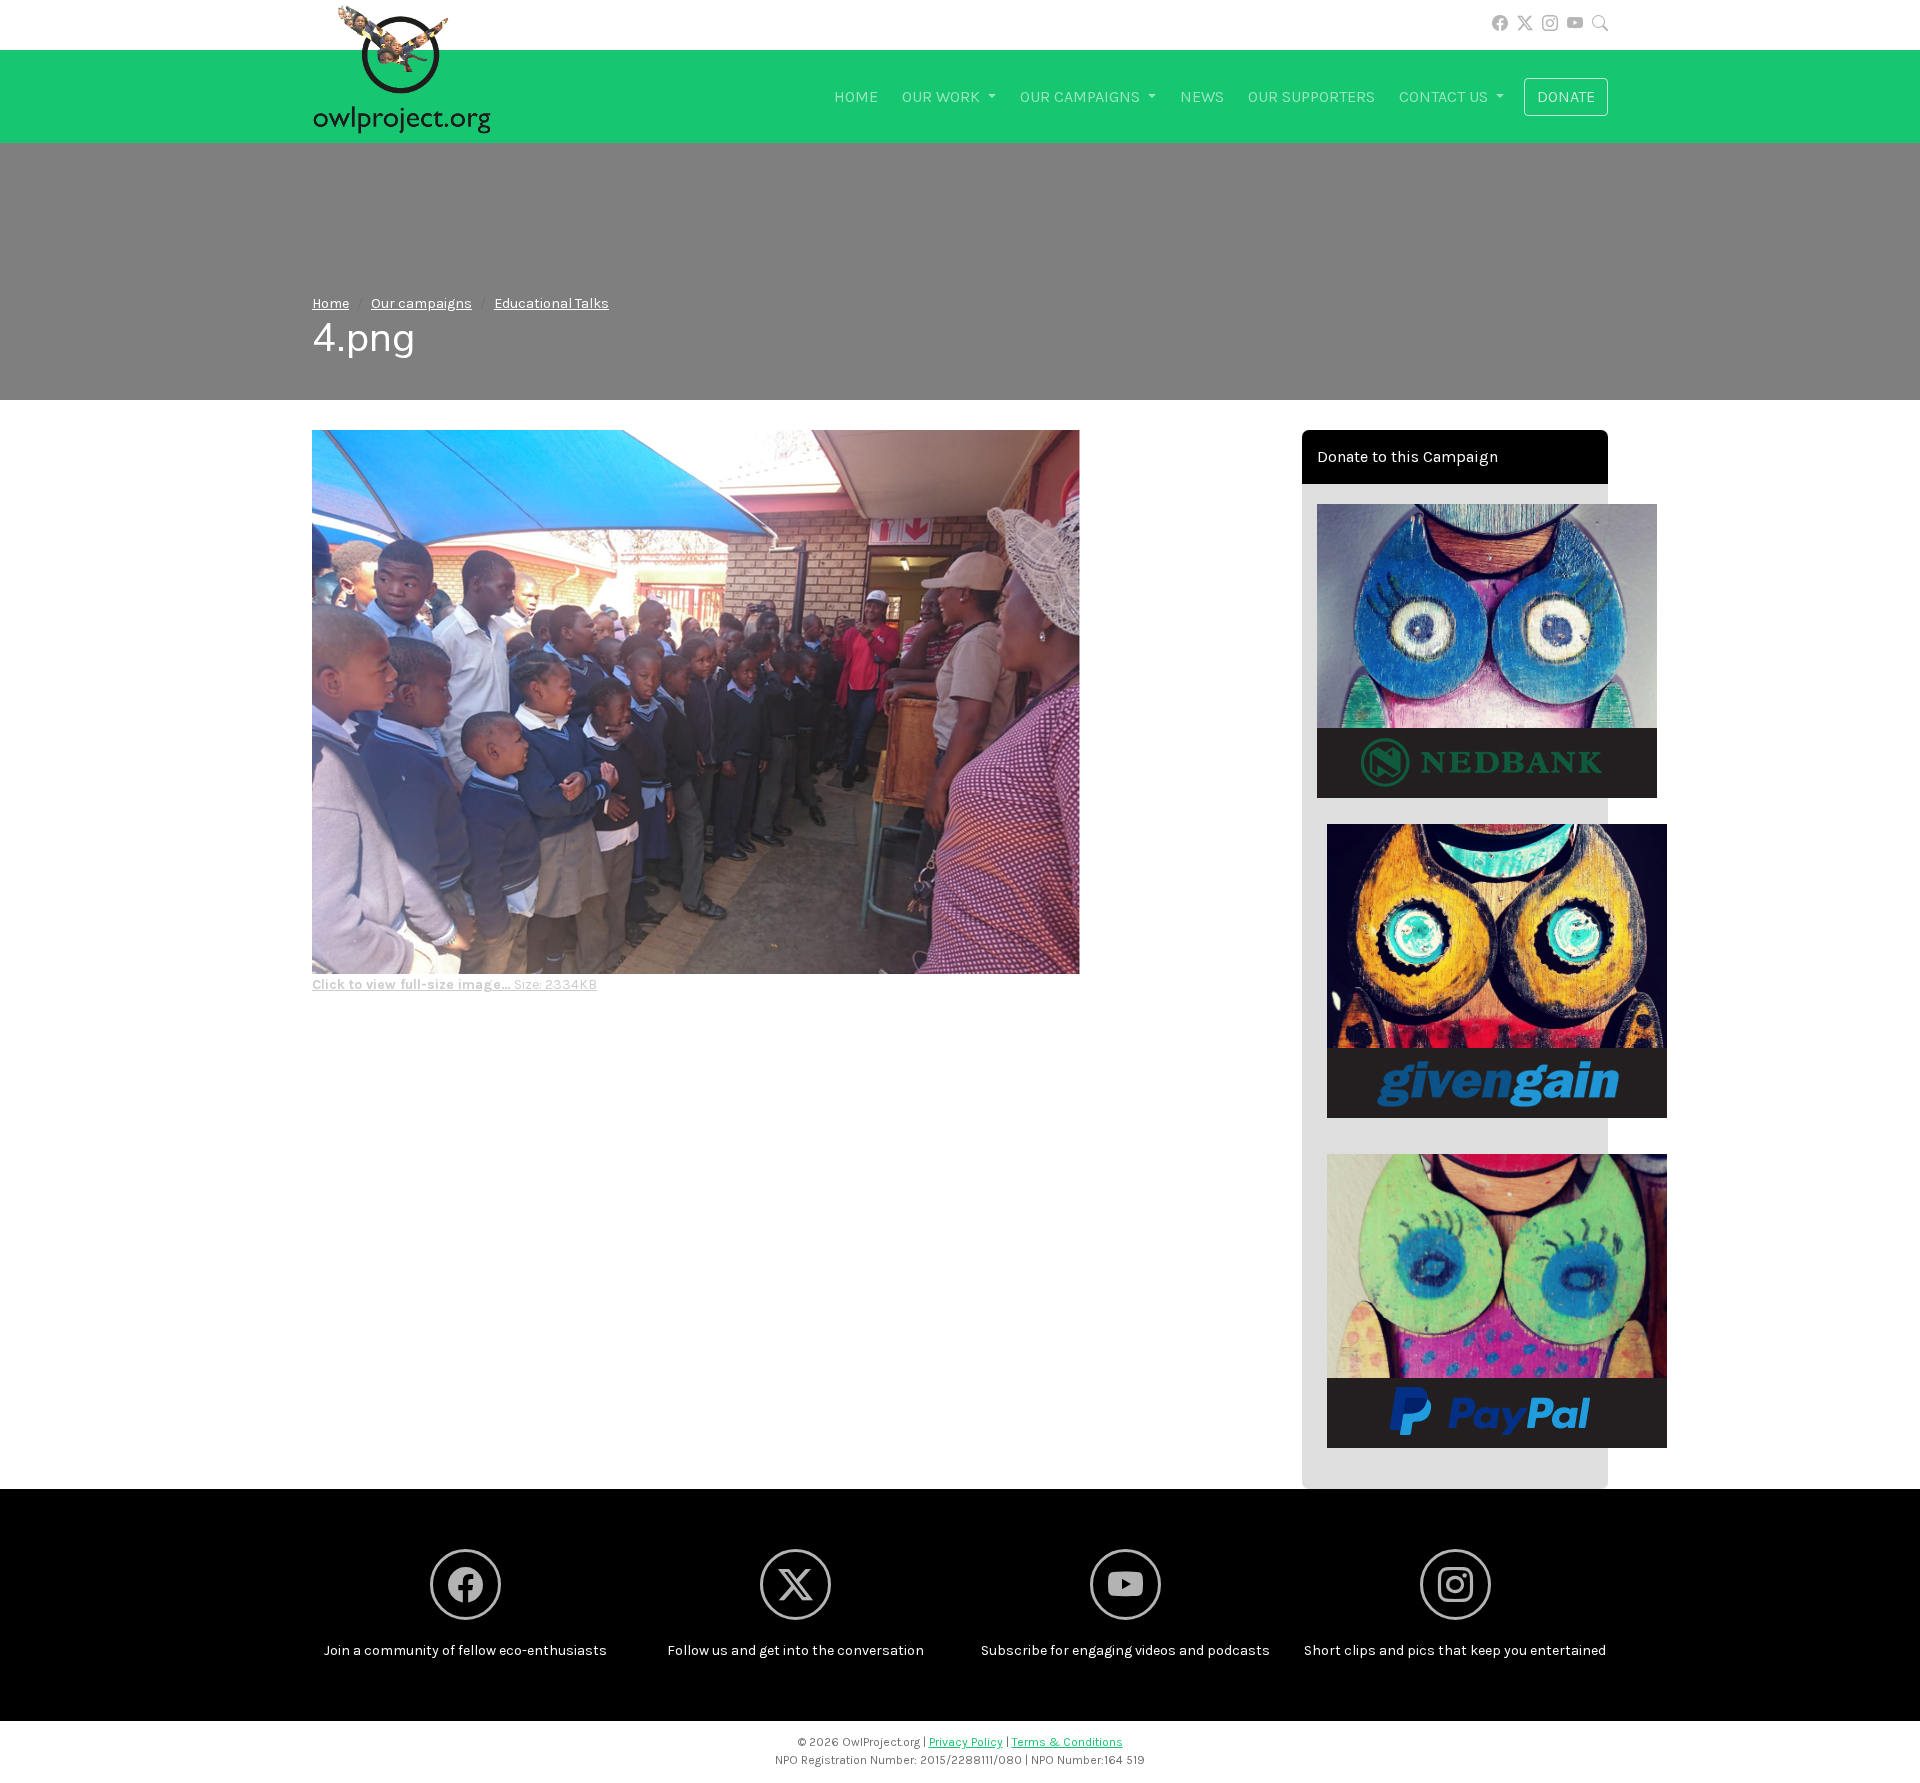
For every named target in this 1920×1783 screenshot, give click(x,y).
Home (856, 96)
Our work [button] (943, 96)
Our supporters (1311, 96)
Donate (1566, 96)
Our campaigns (421, 303)
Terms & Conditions (1067, 1742)
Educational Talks (551, 303)
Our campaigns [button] (1082, 96)
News (1202, 96)
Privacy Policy (966, 1742)
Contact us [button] (1445, 96)
